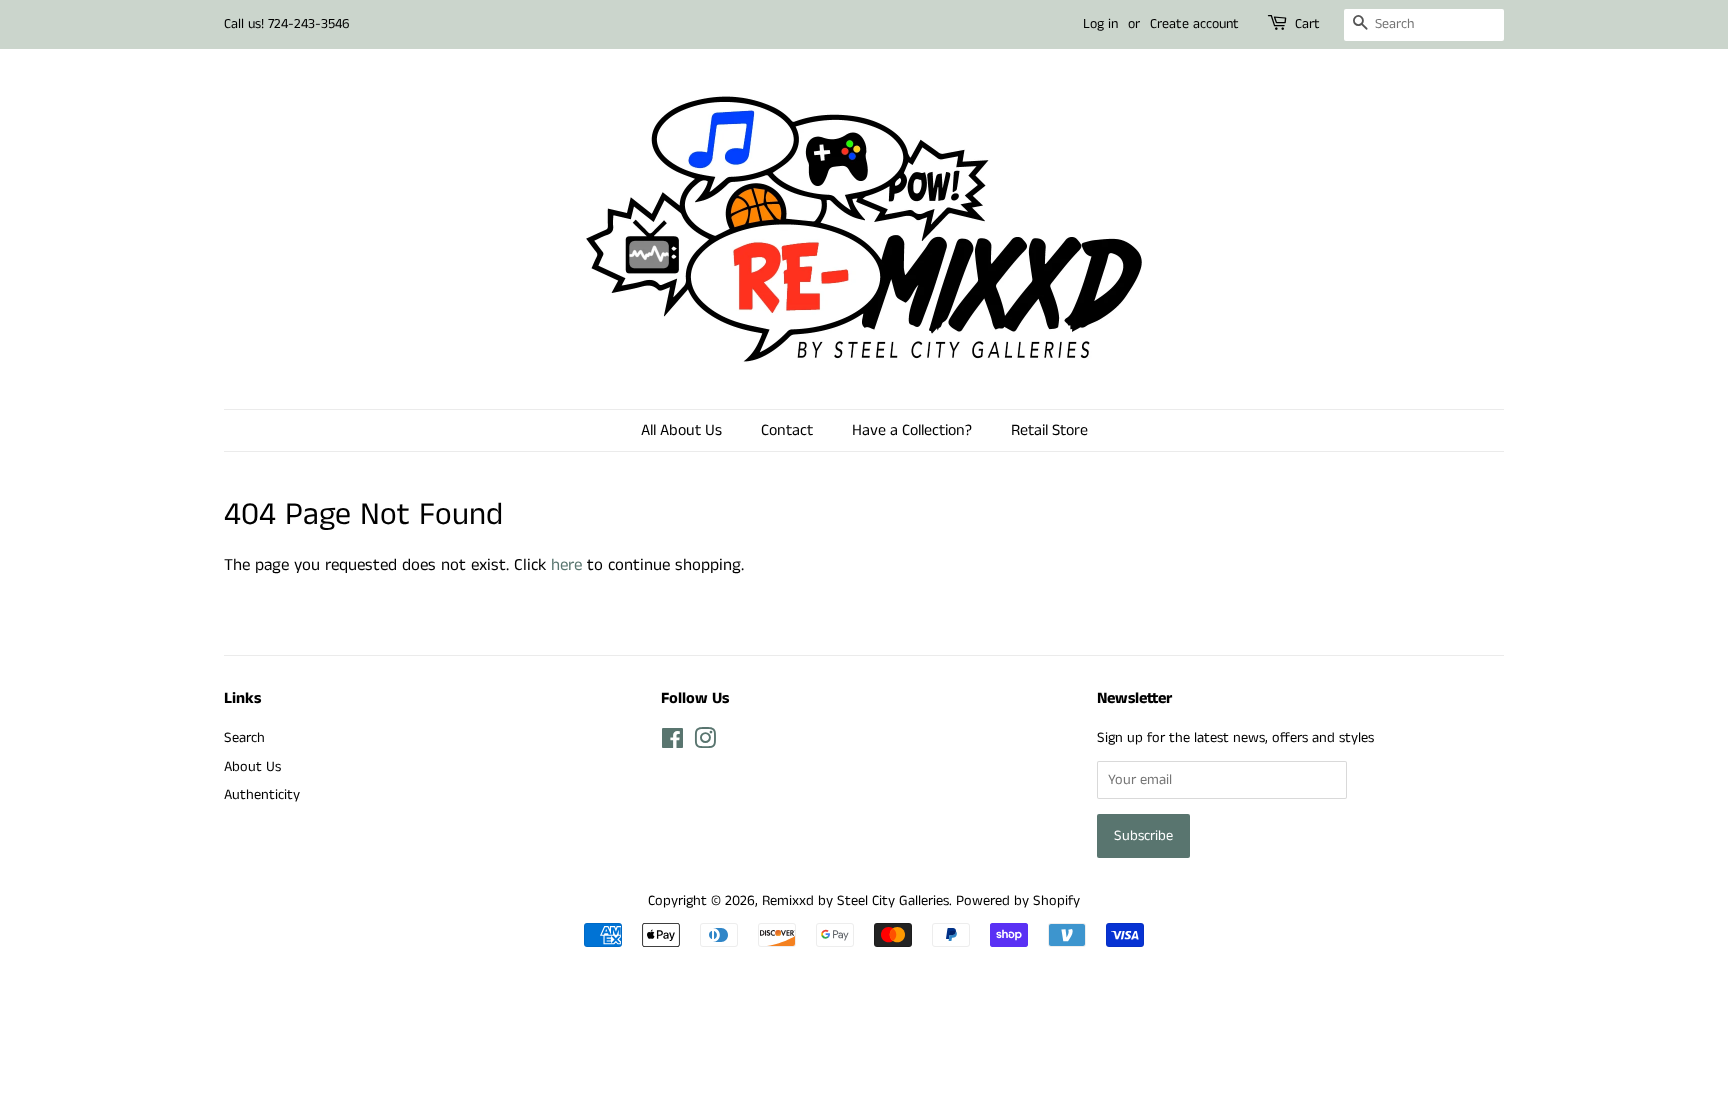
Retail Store (1049, 430)
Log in (1100, 24)
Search (244, 738)
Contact (787, 430)
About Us (252, 767)
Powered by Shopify (1018, 901)
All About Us (681, 430)
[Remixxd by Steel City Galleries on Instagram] (705, 743)
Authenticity (262, 795)
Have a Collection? (912, 430)
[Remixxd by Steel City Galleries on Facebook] (672, 743)
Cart (1307, 24)
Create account (1194, 24)
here (566, 565)
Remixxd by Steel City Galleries (855, 901)
